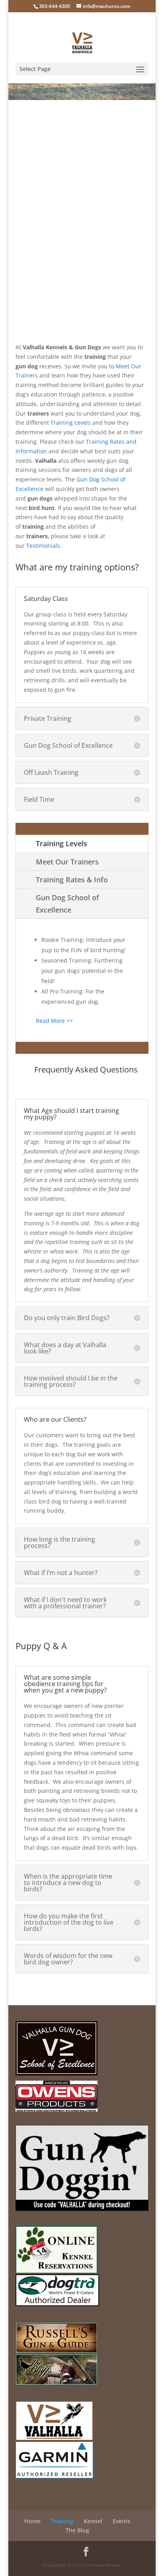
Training (62, 2521)
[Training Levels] (92, 423)
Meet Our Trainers (67, 862)
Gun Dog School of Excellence (67, 904)
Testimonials (43, 546)
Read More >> (54, 1021)
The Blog (77, 2530)
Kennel (93, 2521)
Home (32, 2521)
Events (122, 2521)
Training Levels (71, 423)
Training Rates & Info (72, 880)
